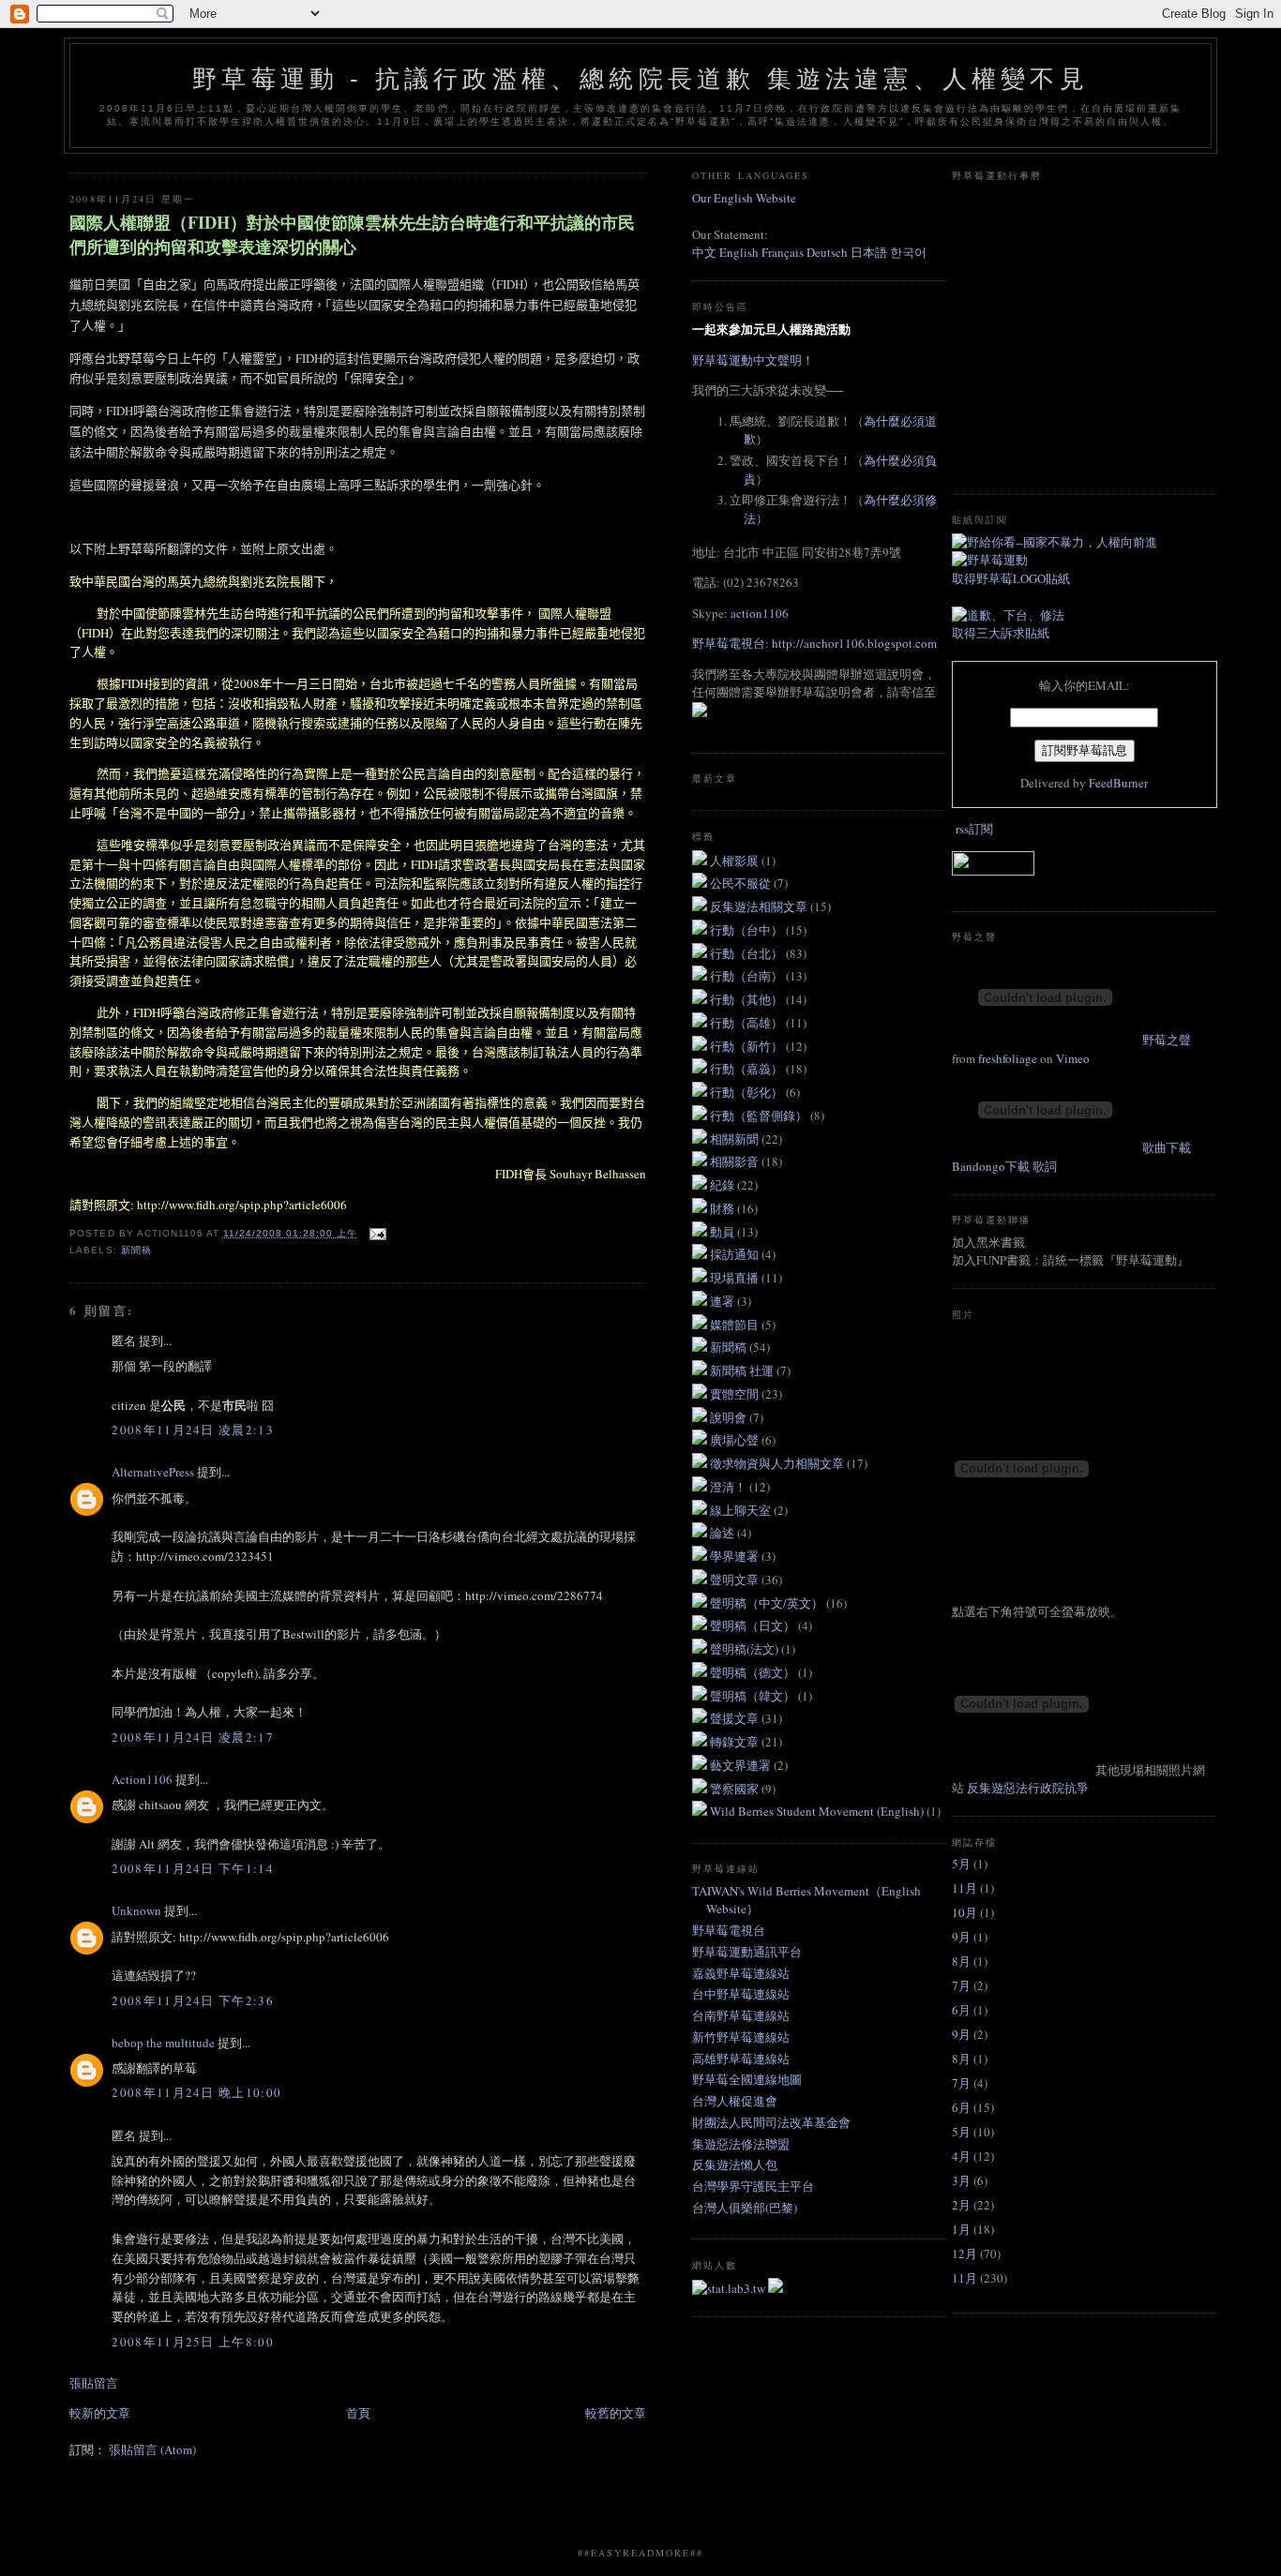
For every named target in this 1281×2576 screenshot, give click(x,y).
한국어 (908, 252)
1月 (961, 2229)
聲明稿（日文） (754, 1625)
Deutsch (827, 252)
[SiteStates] (730, 2288)
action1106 (760, 613)
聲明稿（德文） (754, 1672)
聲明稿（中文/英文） (768, 1603)
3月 (961, 2180)
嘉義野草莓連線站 (741, 1973)
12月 (965, 2254)
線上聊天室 (742, 1510)
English (739, 252)
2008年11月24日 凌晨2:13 (192, 1430)
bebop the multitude (163, 2043)
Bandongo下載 (991, 1166)
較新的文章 (100, 2413)
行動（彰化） (748, 1092)
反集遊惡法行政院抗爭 (1028, 1788)
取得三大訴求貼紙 (1001, 633)
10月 (965, 1912)
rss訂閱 (974, 829)
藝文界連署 (742, 1765)
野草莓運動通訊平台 (747, 1952)
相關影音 (736, 1161)
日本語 (870, 252)
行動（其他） (748, 999)
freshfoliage (1008, 1058)
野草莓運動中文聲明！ (753, 360)
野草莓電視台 (729, 1930)
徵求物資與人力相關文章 (778, 1463)
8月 (961, 1961)
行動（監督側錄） (760, 1116)
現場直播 (736, 1278)
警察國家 (736, 1789)
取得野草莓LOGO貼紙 (1011, 578)
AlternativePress (153, 1472)
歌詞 (1045, 1166)
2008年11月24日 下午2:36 (192, 2000)
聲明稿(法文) (746, 1649)
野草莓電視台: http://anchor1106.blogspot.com (814, 643)
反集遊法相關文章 (760, 906)
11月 (965, 1888)
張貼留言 (94, 2383)
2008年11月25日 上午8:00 (192, 2342)
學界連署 (736, 1556)
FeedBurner (1118, 783)
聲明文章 (736, 1580)
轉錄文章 (736, 1742)
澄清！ (730, 1487)
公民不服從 (742, 883)
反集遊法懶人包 (735, 2164)
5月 (961, 1864)
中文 (704, 252)
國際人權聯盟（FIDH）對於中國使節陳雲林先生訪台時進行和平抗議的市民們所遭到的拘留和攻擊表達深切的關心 (352, 234)
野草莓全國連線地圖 (747, 2079)
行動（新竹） (748, 1046)
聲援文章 (736, 1718)
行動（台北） (748, 953)
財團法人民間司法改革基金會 (771, 2122)
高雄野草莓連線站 (741, 2059)
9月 (961, 1937)
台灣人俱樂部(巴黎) (745, 2208)
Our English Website (744, 198)
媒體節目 (736, 1325)
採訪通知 (736, 1254)
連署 (723, 1301)
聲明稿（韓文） (754, 1696)
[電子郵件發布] (376, 1233)
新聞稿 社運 (743, 1370)
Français (783, 252)
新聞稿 (136, 1250)
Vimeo (1073, 1058)
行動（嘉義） (748, 1069)
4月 (961, 2156)
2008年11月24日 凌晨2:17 (192, 1737)
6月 (961, 2010)
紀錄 (723, 1185)
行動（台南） (748, 976)
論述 (723, 1533)
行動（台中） (748, 930)
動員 (723, 1232)
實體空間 (736, 1394)
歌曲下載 (1167, 1147)
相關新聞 (736, 1139)
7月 (961, 1985)
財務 (723, 1208)
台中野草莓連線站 (741, 1994)
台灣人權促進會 (735, 2101)
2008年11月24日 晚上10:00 (196, 2092)
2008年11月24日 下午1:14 (192, 1868)
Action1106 (142, 1779)
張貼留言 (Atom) (152, 2449)
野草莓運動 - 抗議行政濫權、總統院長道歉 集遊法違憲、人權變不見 (640, 79)
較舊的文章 (616, 2413)
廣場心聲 (736, 1440)
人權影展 (736, 861)
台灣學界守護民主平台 (753, 2186)
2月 (961, 2205)
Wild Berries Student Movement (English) (818, 1811)
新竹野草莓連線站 (741, 2037)
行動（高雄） (748, 1023)
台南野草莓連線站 (741, 2015)
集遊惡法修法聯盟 (741, 2144)
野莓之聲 (1167, 1040)
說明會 (730, 1417)
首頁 (358, 2413)
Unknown (136, 1910)
